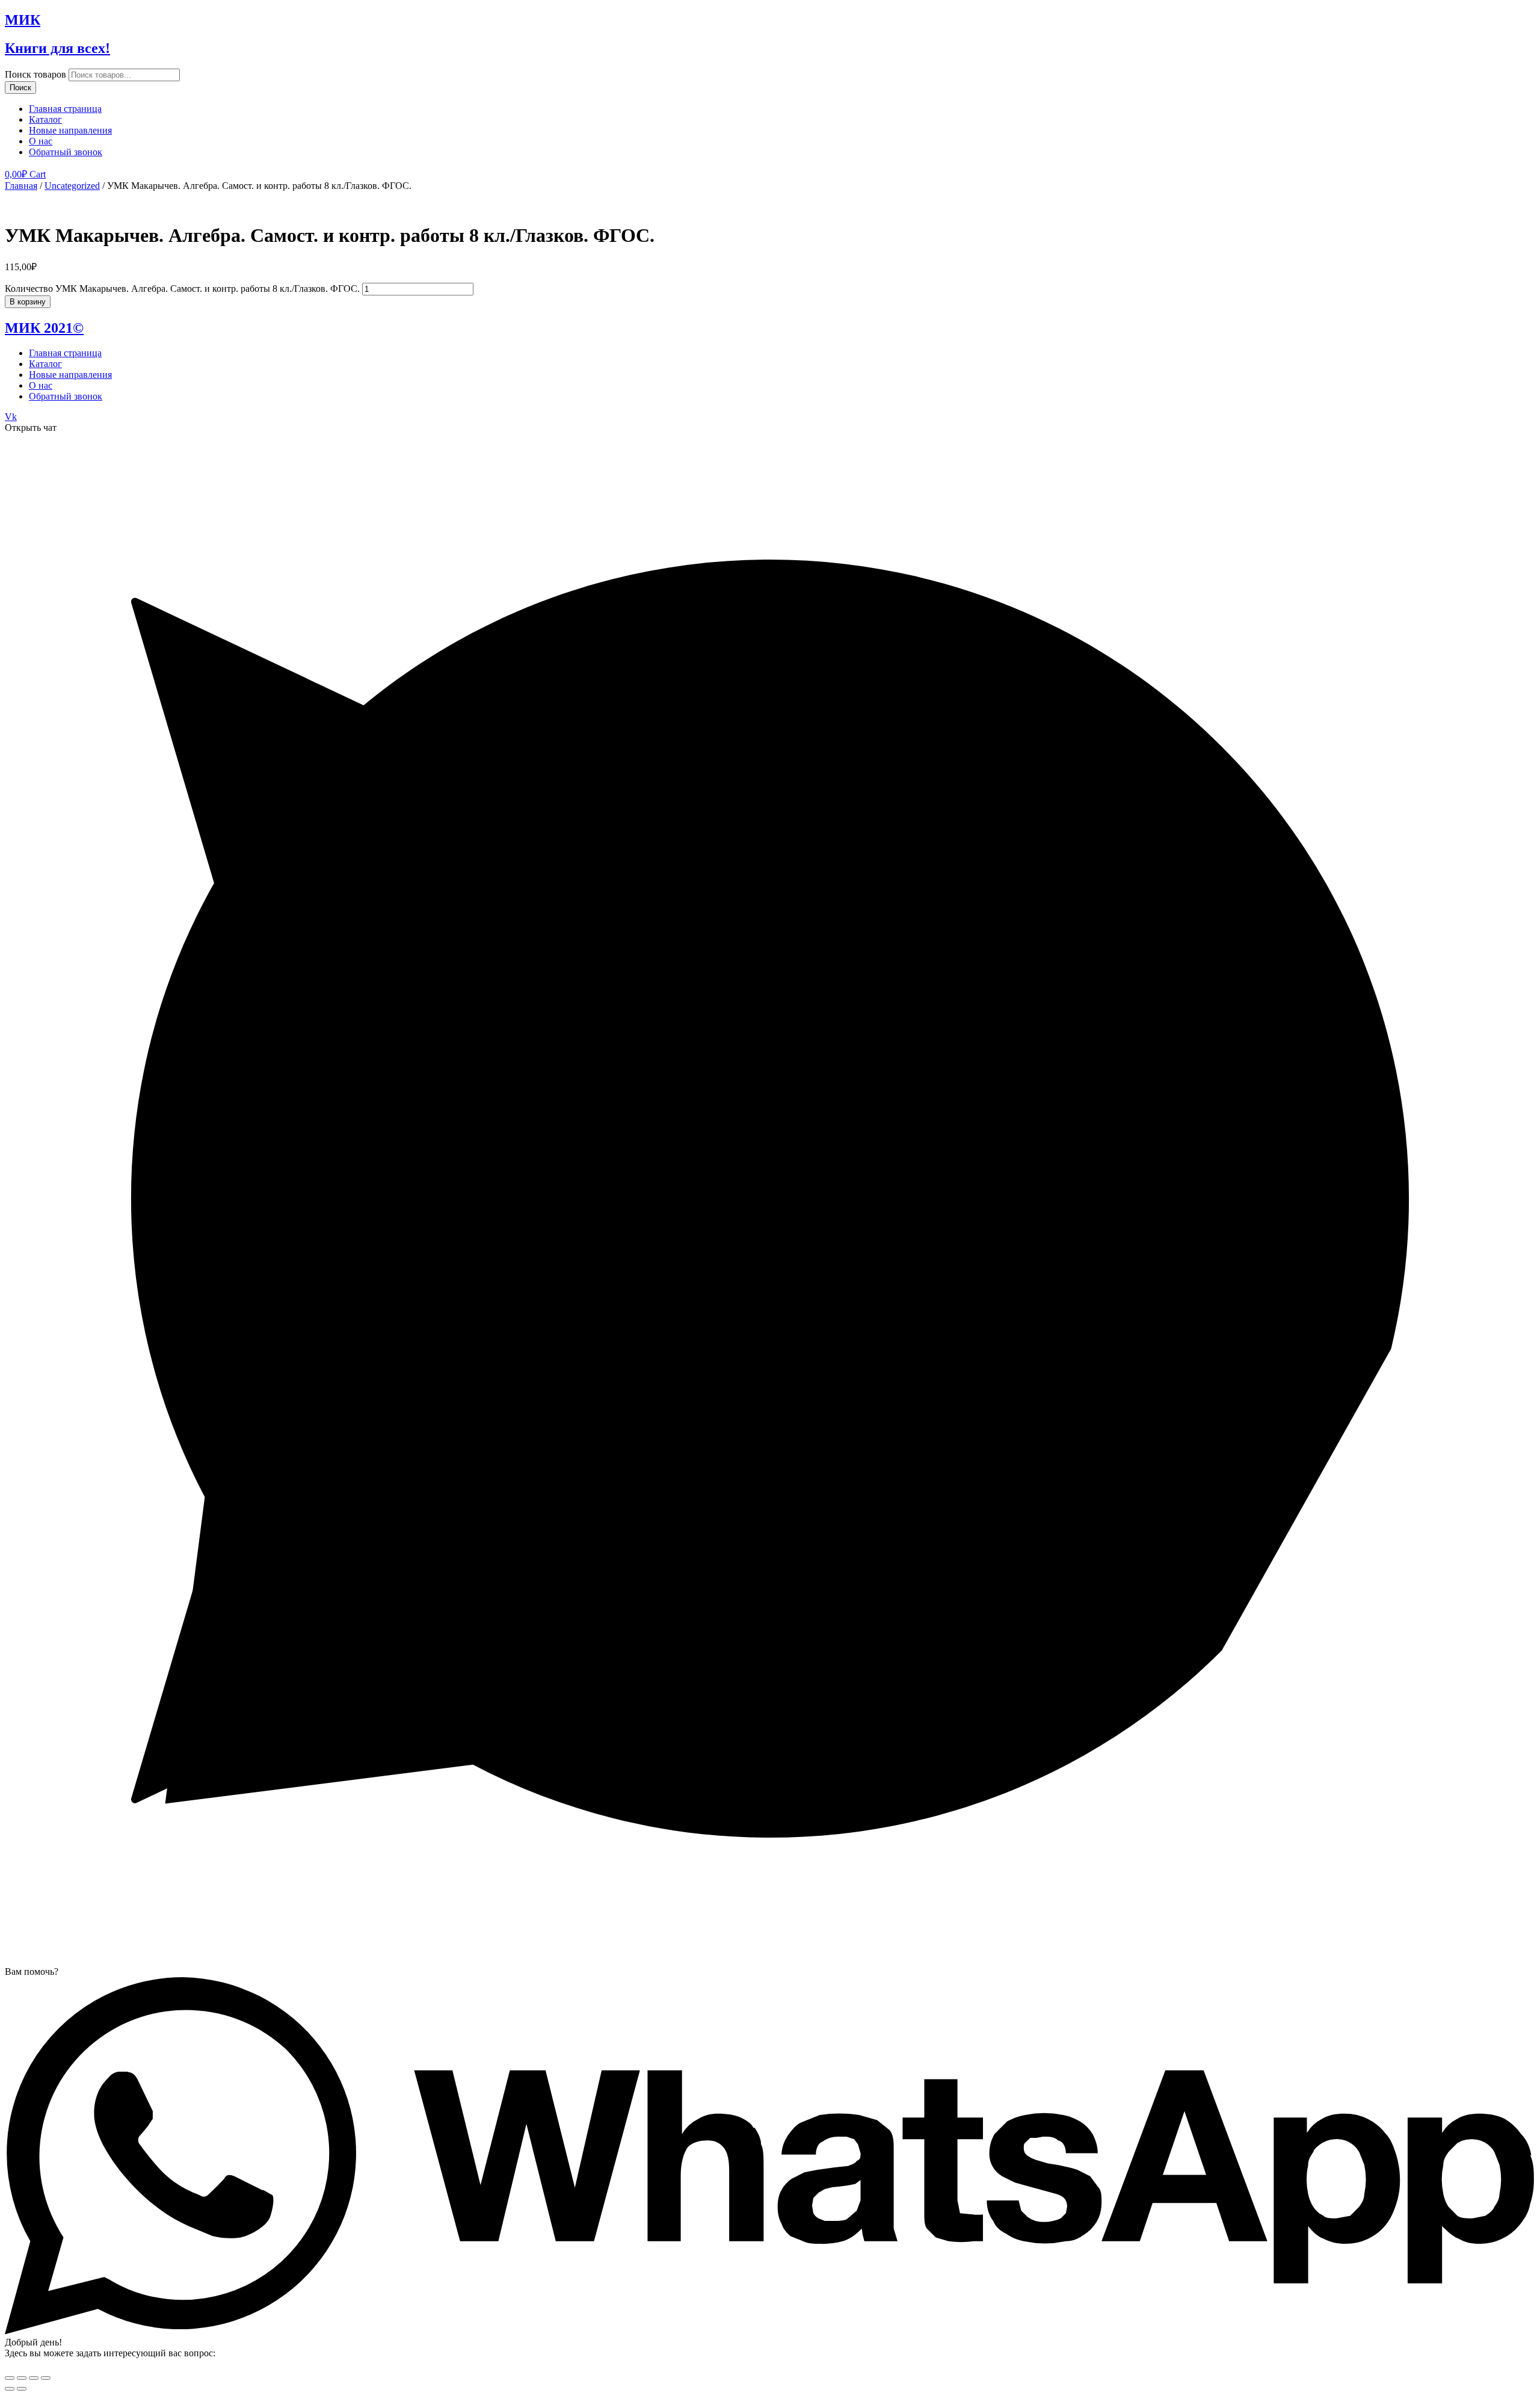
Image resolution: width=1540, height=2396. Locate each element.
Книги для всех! (57, 48)
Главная (21, 186)
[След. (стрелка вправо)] (22, 2389)
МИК (23, 20)
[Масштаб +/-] (46, 2378)
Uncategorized (72, 186)
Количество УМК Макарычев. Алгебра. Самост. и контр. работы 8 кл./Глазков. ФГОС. (182, 289)
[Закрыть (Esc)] (10, 2378)
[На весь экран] (34, 2378)
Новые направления (70, 130)
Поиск (20, 88)
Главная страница (65, 109)
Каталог (45, 119)
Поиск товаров (35, 74)
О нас (41, 141)
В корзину (28, 302)
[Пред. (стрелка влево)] (10, 2389)
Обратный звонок (66, 152)
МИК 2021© (44, 328)
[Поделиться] (22, 2378)
